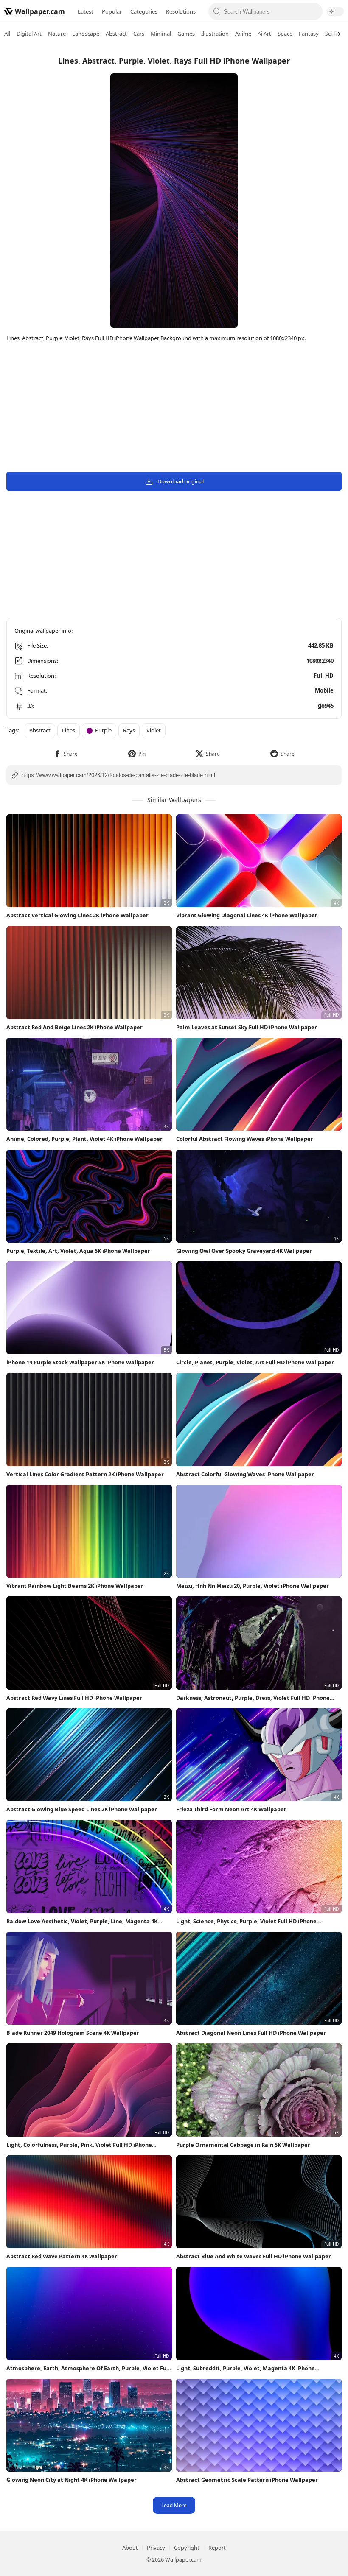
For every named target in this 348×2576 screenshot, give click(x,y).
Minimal (161, 34)
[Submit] (217, 11)
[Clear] (314, 11)
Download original (181, 481)
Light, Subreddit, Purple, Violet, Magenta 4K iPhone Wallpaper (246, 2368)
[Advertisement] (174, 408)
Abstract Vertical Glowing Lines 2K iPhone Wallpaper (77, 915)
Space (285, 34)
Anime (243, 34)
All (7, 34)
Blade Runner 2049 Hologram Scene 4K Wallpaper (73, 2033)
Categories (144, 11)
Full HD (324, 676)
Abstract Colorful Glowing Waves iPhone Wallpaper (245, 1474)
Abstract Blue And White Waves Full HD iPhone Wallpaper (254, 2256)
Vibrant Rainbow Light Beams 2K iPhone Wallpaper (75, 1586)
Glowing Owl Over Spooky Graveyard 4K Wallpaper (244, 1251)
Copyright (187, 2548)
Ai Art (264, 34)
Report (217, 2548)
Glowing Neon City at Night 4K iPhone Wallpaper (72, 2480)
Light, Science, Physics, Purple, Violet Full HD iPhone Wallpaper (246, 1921)
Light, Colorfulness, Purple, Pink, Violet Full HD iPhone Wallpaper (79, 2145)
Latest (86, 11)
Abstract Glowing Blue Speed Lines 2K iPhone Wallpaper (82, 1809)
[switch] (335, 11)
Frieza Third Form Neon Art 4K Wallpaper (231, 1809)
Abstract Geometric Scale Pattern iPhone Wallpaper (247, 2480)
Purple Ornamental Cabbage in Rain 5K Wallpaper (243, 2145)
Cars (139, 34)
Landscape (86, 34)
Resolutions (181, 11)
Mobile (324, 690)
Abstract (116, 34)
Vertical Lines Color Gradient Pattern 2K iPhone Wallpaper (85, 1474)
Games (186, 34)
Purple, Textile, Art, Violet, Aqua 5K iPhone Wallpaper (78, 1251)
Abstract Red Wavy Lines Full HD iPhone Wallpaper (74, 1698)
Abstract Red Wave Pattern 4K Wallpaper (62, 2256)
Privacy (156, 2548)
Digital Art (29, 34)
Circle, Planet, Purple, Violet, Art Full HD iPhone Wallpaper (255, 1362)
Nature (57, 34)
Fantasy (309, 34)
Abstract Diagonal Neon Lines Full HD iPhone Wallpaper (251, 2033)
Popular (112, 11)
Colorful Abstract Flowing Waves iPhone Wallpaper (245, 1139)
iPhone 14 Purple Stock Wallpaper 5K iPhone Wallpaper (80, 1362)
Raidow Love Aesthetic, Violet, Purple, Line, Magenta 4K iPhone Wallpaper (82, 1921)
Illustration (215, 34)
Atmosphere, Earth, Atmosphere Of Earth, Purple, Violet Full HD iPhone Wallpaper (88, 2368)
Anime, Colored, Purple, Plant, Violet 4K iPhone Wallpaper (84, 1139)
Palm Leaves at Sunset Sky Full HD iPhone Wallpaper (247, 1027)
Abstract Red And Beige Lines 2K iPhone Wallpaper (74, 1027)
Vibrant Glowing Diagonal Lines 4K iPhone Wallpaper (247, 915)
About (130, 2548)
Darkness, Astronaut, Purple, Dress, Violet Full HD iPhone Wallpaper (253, 1698)
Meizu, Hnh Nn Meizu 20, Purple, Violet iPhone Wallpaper (253, 1586)
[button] (66, 754)
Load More (174, 2505)
